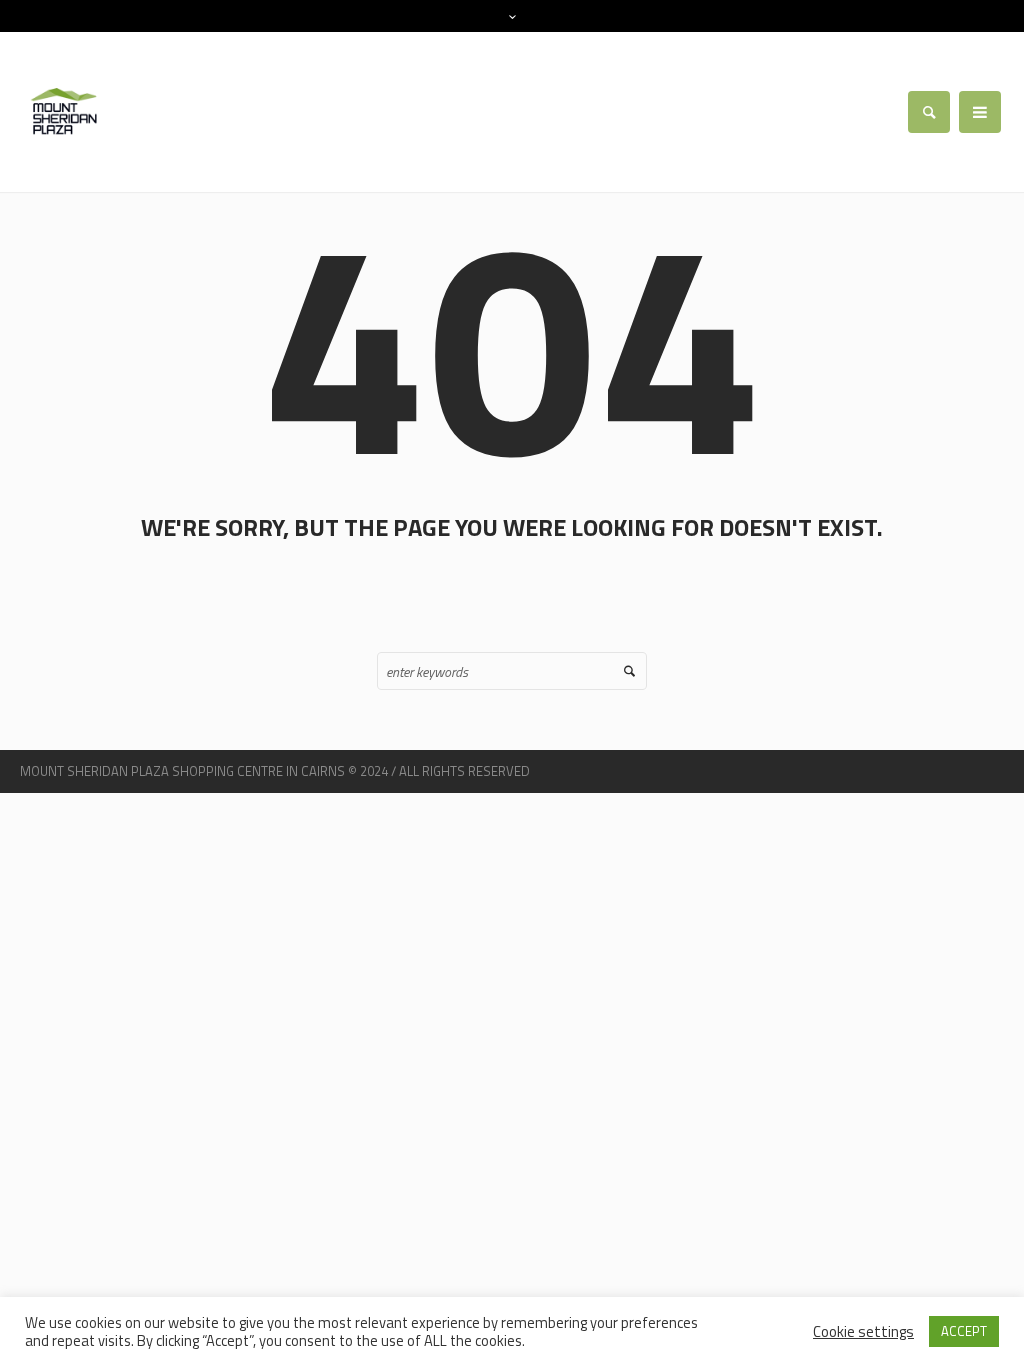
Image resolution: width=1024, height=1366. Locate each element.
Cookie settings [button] (863, 1331)
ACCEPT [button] (964, 1331)
